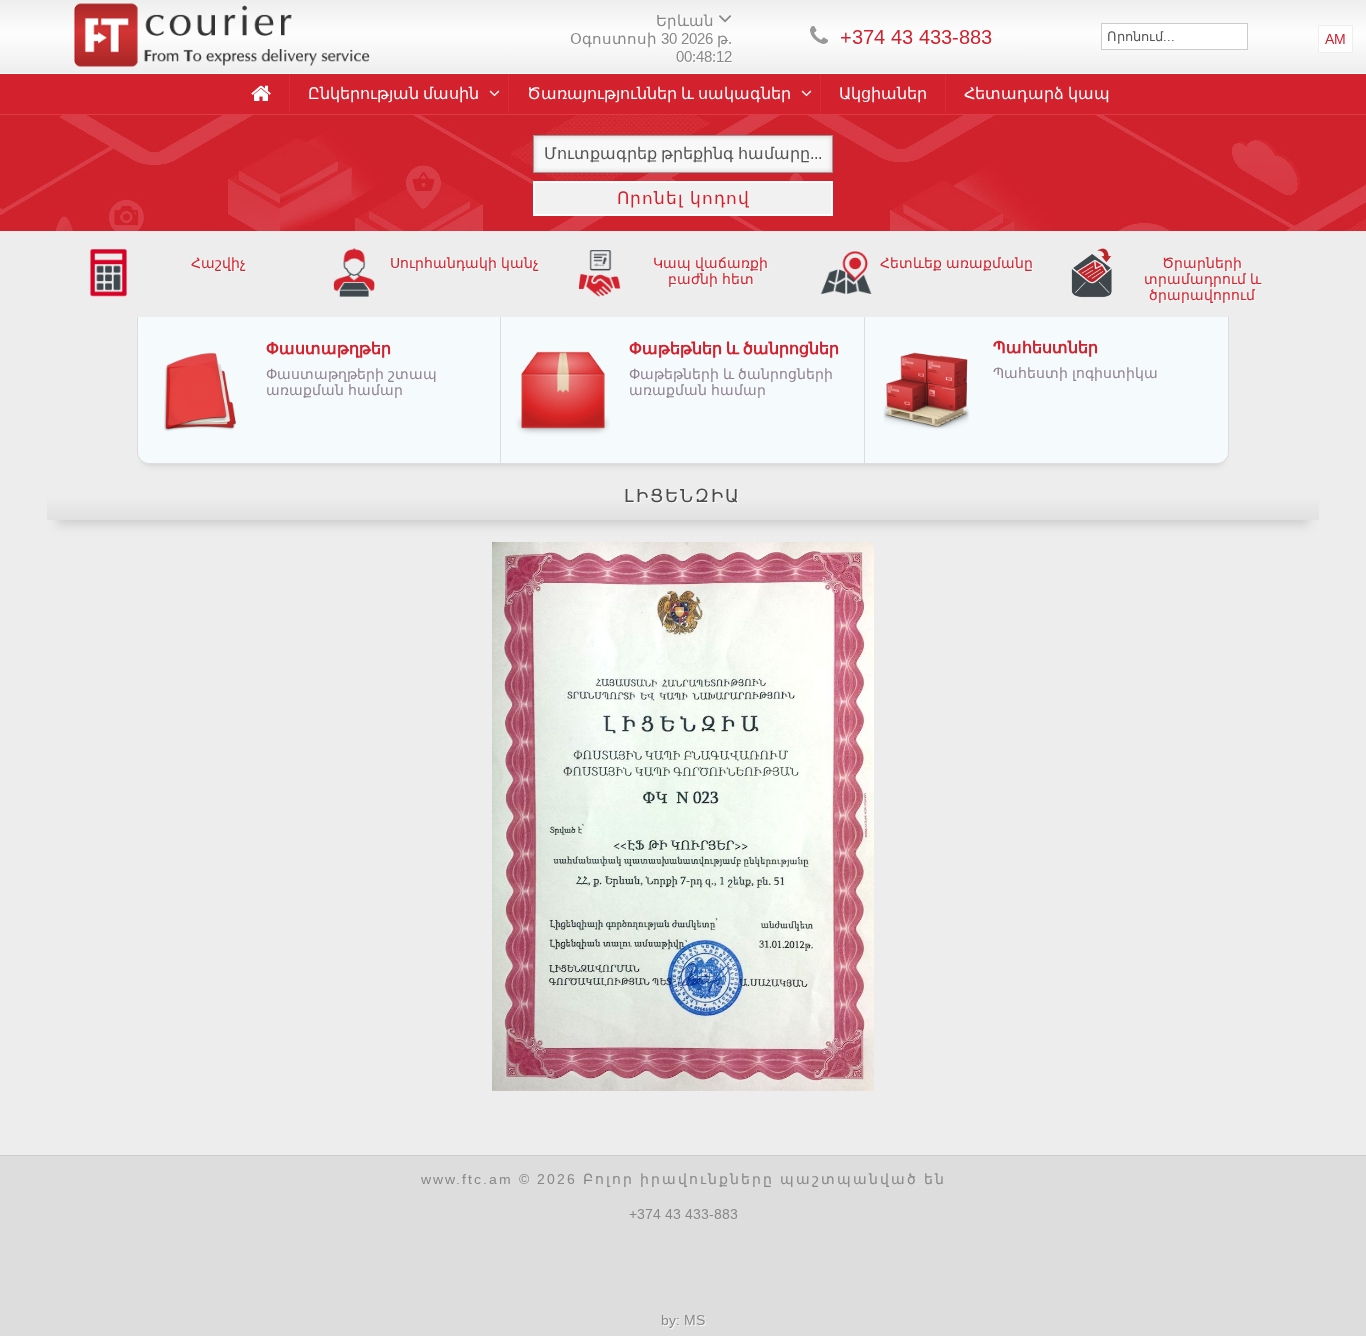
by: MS (683, 1320)
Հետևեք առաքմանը (956, 263)
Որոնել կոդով (683, 198)
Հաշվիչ (218, 263)
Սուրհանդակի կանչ (464, 263)
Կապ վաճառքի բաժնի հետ (710, 271)
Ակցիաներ (883, 93)
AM (1335, 39)
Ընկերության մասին (393, 93)
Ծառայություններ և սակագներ (659, 93)
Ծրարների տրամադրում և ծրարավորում (1202, 279)
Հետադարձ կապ (1037, 93)
